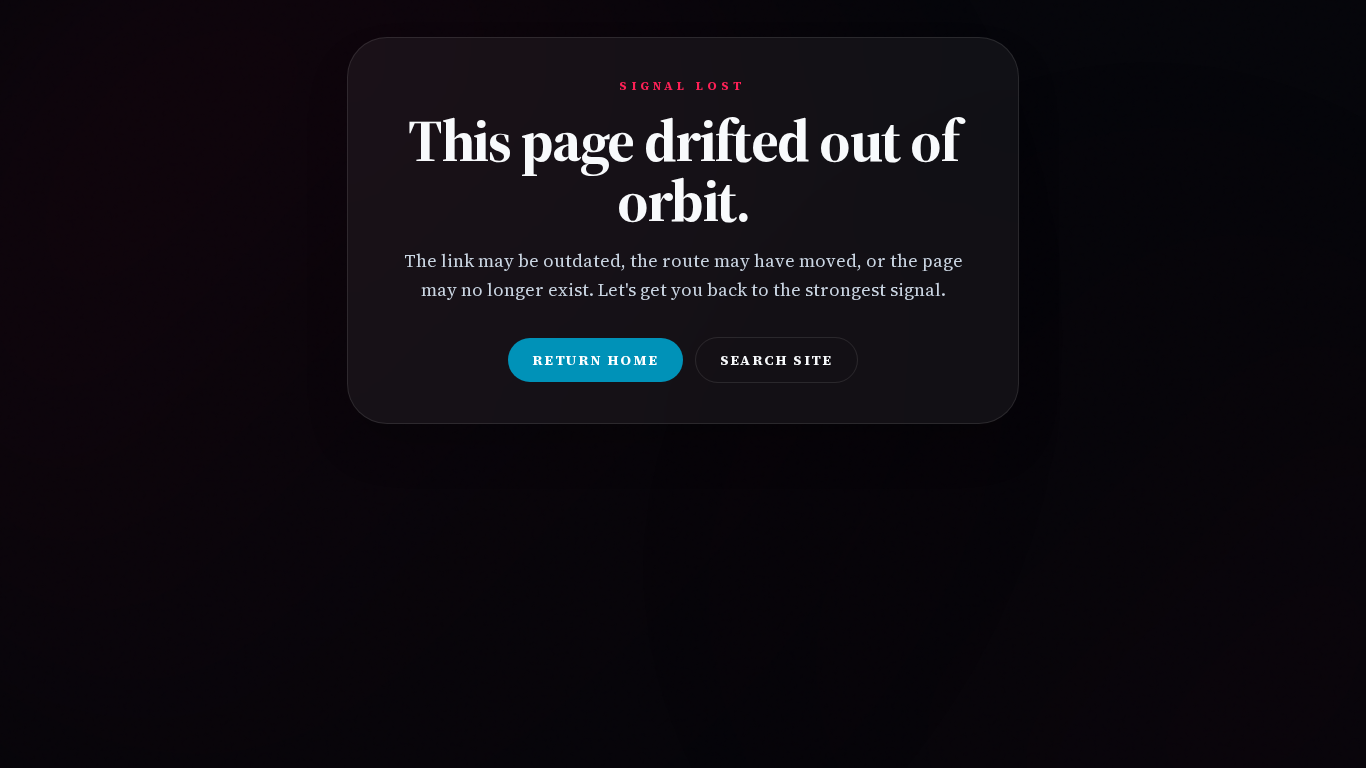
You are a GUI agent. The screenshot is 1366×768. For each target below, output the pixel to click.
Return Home (595, 360)
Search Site (776, 360)
